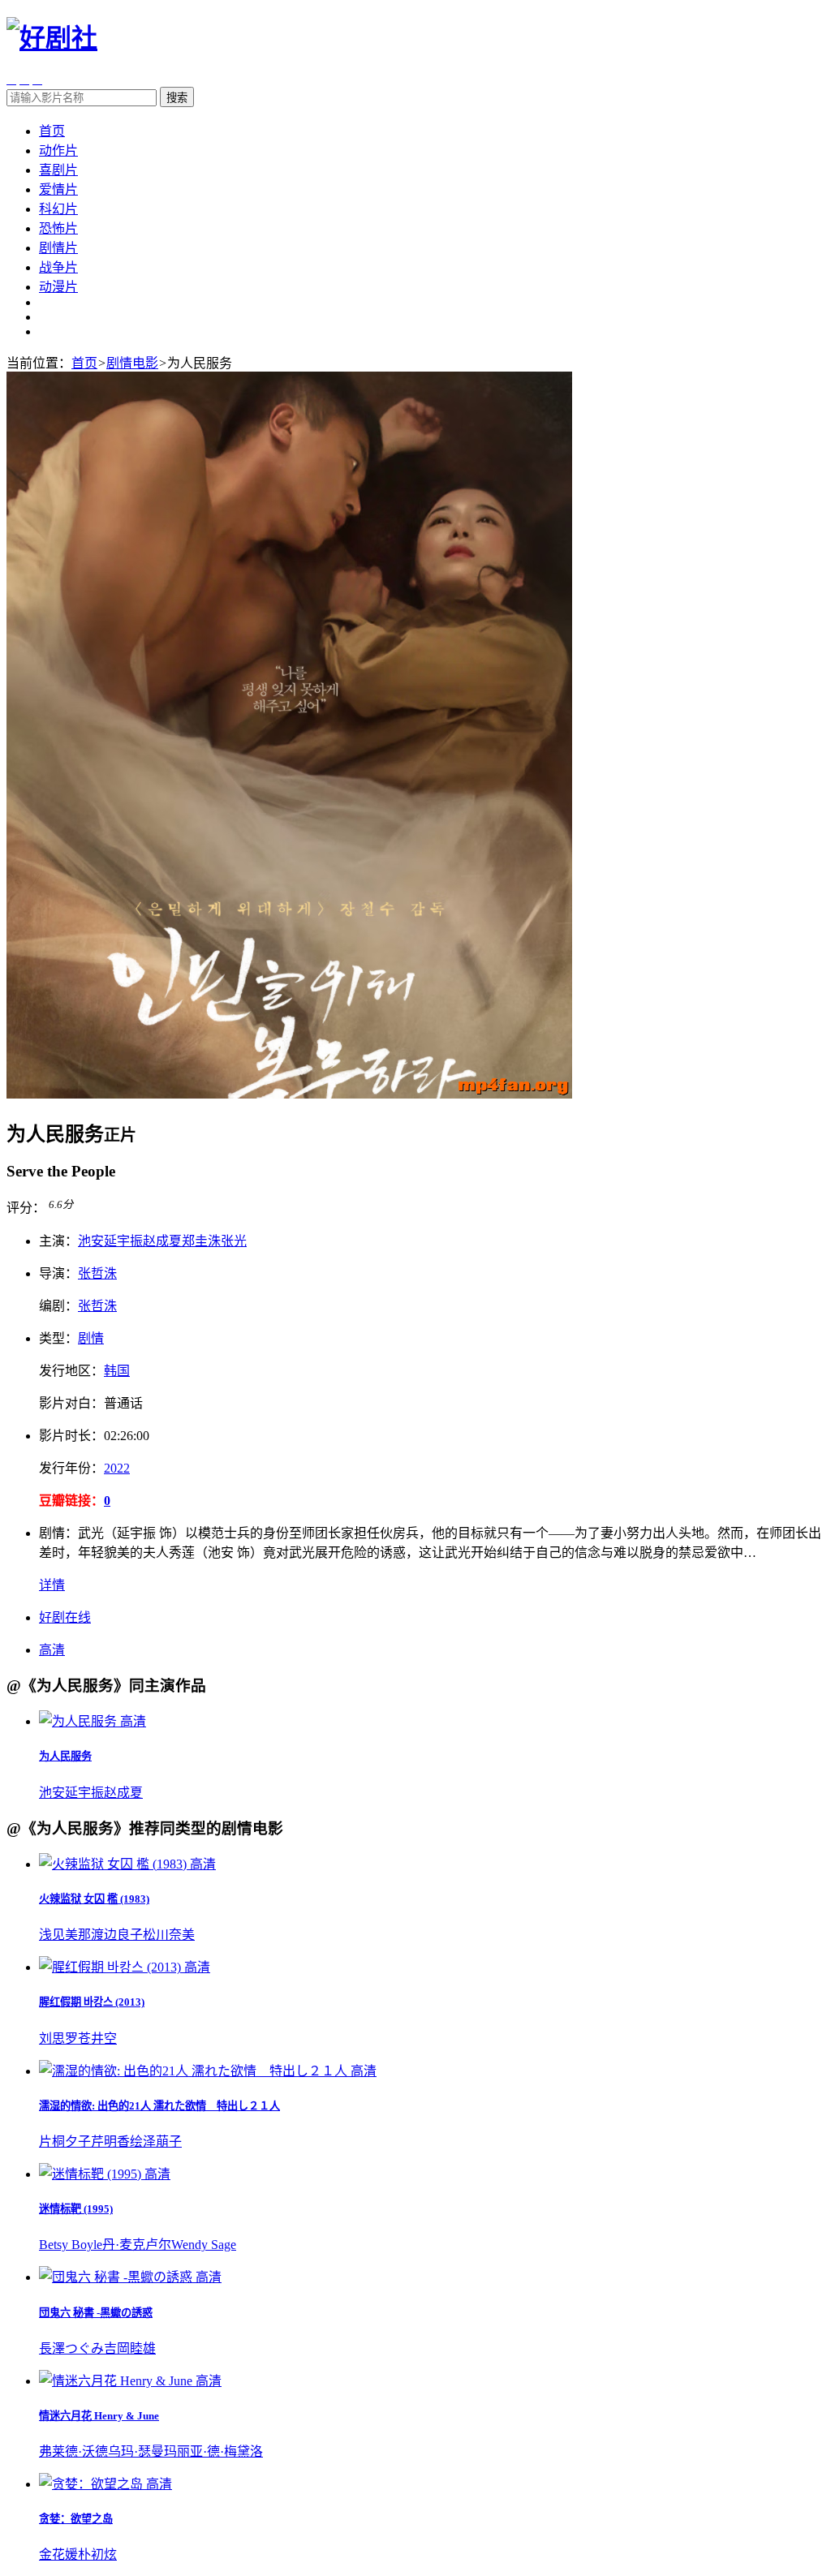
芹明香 (110, 2142)
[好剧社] (52, 38)
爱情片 (58, 189)
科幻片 (58, 209)
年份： (71, 1468)
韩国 (117, 1371)
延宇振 (123, 1241)
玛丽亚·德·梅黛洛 (213, 2451)
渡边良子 (117, 1935)
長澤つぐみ (71, 2348)
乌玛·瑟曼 (136, 2451)
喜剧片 (58, 170)
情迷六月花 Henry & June (99, 2416)
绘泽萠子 (156, 2142)
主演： (58, 1241)
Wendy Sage (204, 2245)
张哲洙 (97, 1273)
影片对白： (71, 1403)
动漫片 (58, 287)
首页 (52, 131)
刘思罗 (58, 2038)
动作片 (58, 151)
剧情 (91, 1338)
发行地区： (71, 1371)
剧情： (58, 1533)
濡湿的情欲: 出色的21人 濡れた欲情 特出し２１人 (159, 2106)
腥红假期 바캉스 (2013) (92, 2002)
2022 (117, 1468)
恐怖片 (58, 228)
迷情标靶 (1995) (76, 2209)
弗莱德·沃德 (73, 2451)
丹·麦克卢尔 (137, 2245)
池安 (91, 1241)
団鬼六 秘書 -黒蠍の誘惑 (96, 2313)
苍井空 (97, 2038)
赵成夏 (162, 1241)
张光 (234, 1241)
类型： (58, 1338)
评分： (26, 1208)
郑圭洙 (201, 1241)
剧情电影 (132, 363)
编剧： (58, 1306)
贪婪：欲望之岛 (76, 2519)
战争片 (58, 267)
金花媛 (58, 2554)
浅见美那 (65, 1935)
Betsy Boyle (71, 2245)
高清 (52, 1650)
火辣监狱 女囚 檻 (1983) (94, 1899)
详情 (52, 1585)
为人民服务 (65, 1756)
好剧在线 (65, 1617)
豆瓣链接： (71, 1501)
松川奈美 (169, 1935)
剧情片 (58, 248)
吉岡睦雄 (130, 2348)
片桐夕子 (65, 2142)
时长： (71, 1436)
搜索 (177, 98)
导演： (58, 1273)
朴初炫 (97, 2554)
